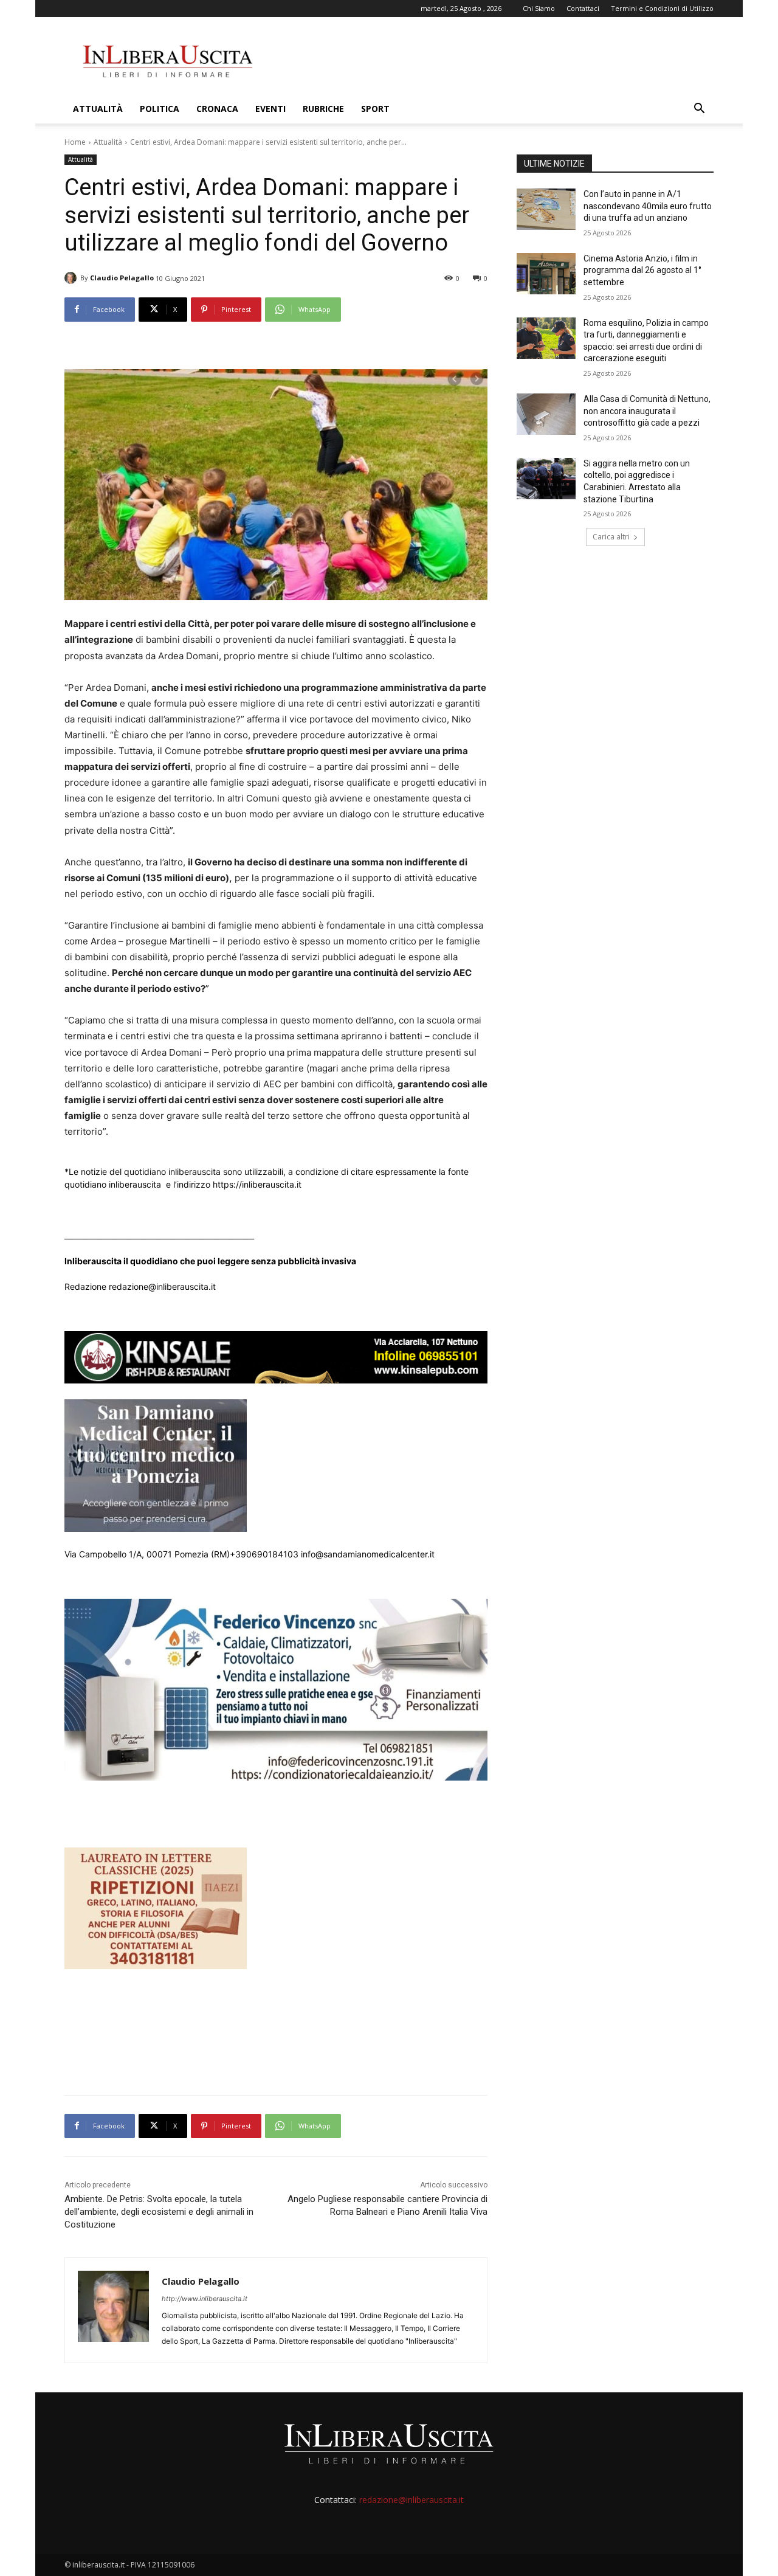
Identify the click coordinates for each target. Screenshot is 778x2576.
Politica (160, 109)
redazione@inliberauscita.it (411, 2500)
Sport (375, 109)
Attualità (98, 109)
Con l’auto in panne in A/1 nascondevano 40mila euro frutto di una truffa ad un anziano (648, 206)
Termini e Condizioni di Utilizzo (662, 8)
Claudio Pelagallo (122, 278)
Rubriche (323, 109)
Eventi (270, 109)
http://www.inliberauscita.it (205, 2299)
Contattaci (583, 8)
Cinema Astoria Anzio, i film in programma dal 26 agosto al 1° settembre (642, 270)
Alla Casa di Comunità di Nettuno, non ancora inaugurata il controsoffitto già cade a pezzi (647, 411)
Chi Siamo (539, 8)
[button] (699, 110)
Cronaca (217, 109)
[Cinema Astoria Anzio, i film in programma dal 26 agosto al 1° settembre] (546, 274)
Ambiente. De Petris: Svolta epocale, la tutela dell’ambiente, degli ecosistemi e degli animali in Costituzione (159, 2212)
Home (75, 142)
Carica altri (611, 537)
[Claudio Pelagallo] (72, 278)
